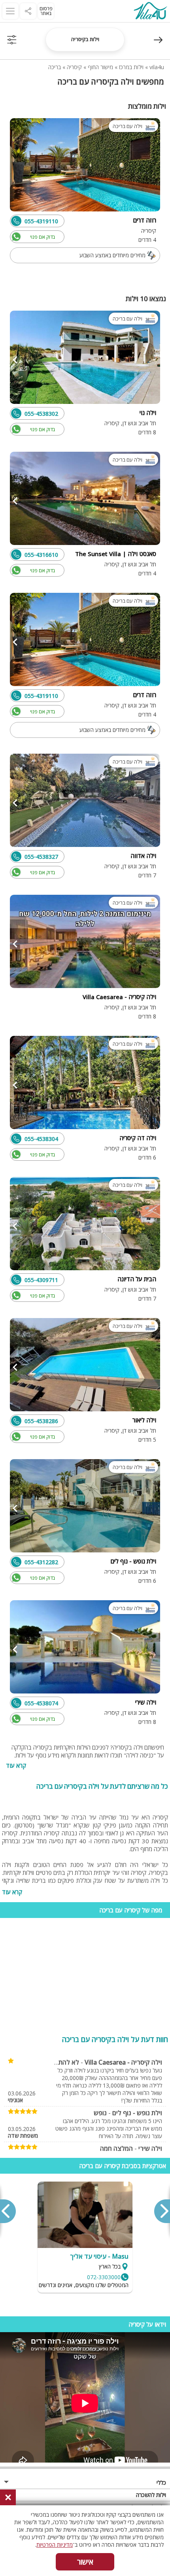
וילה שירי (150, 2148)
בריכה (55, 67)
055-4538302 (41, 414)
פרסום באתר (46, 11)
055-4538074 (41, 1703)
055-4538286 (41, 1421)
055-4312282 (41, 1562)
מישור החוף (100, 67)
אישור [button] (85, 2562)
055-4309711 (41, 1280)
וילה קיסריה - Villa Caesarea (123, 2062)
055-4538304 (41, 1139)
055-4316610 (41, 555)
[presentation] (162, 2211)
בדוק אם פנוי (42, 237)
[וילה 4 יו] (150, 12)
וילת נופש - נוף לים (137, 2113)
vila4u (157, 67)
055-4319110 (41, 221)
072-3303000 (104, 2277)
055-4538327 (41, 857)
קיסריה (74, 67)
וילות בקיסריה (85, 39)
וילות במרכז (131, 67)
